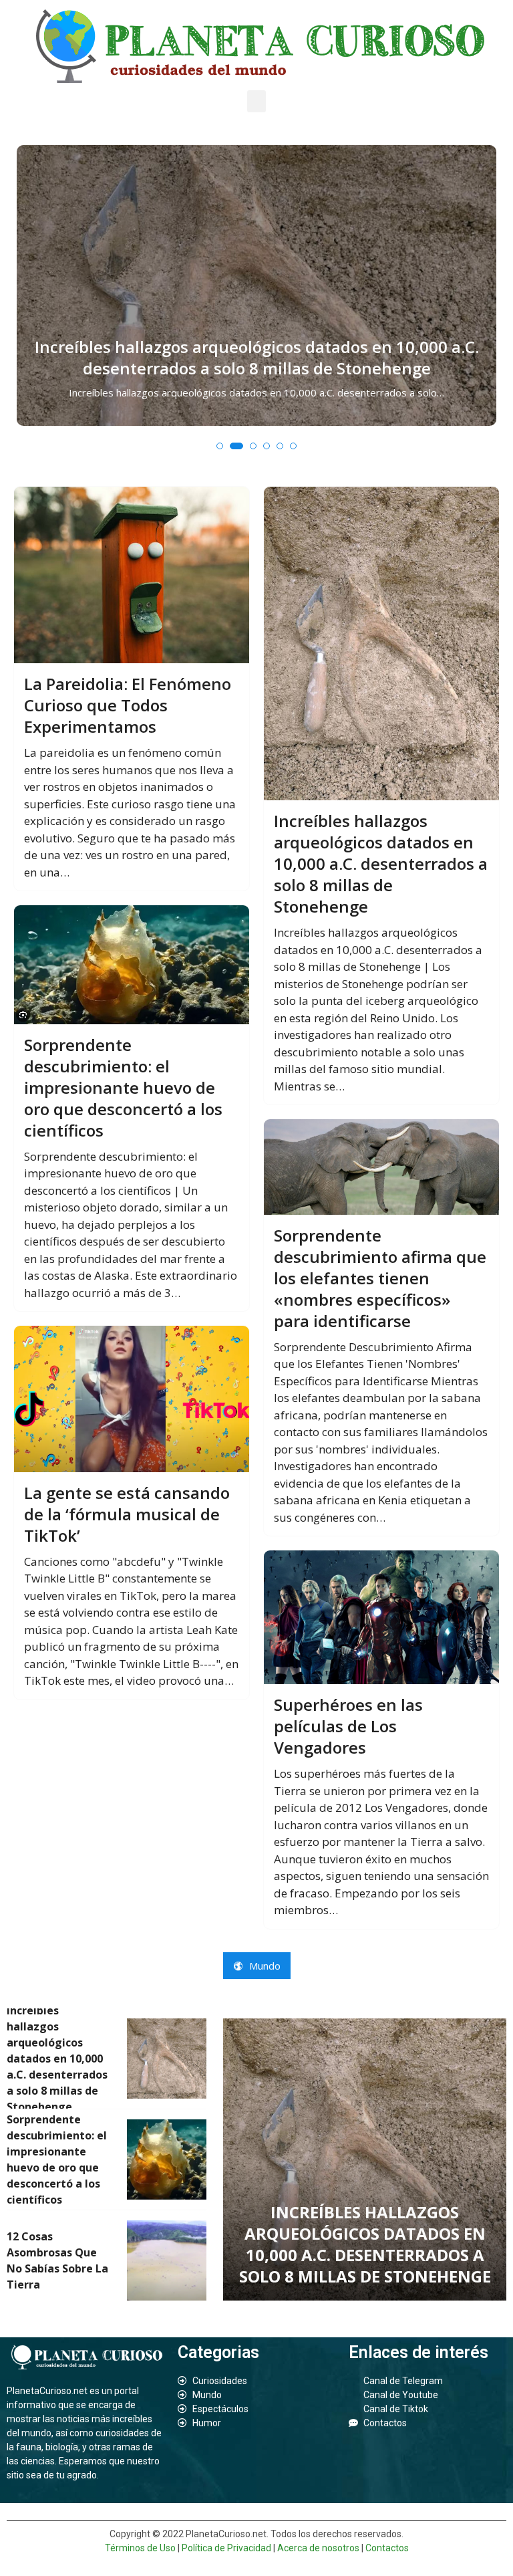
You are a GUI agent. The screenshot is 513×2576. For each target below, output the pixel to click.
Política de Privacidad (226, 2548)
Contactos (387, 2548)
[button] (256, 101)
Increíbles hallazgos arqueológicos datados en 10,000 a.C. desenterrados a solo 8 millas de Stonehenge (257, 358)
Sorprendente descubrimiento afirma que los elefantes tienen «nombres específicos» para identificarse (380, 1278)
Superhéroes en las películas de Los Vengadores (348, 1726)
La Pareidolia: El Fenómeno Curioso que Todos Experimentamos (128, 705)
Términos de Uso (140, 2548)
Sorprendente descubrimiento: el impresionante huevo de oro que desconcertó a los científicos (123, 1088)
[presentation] (29, 312)
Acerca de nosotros (318, 2548)
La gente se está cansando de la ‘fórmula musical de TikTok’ (127, 1514)
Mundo (264, 1966)
